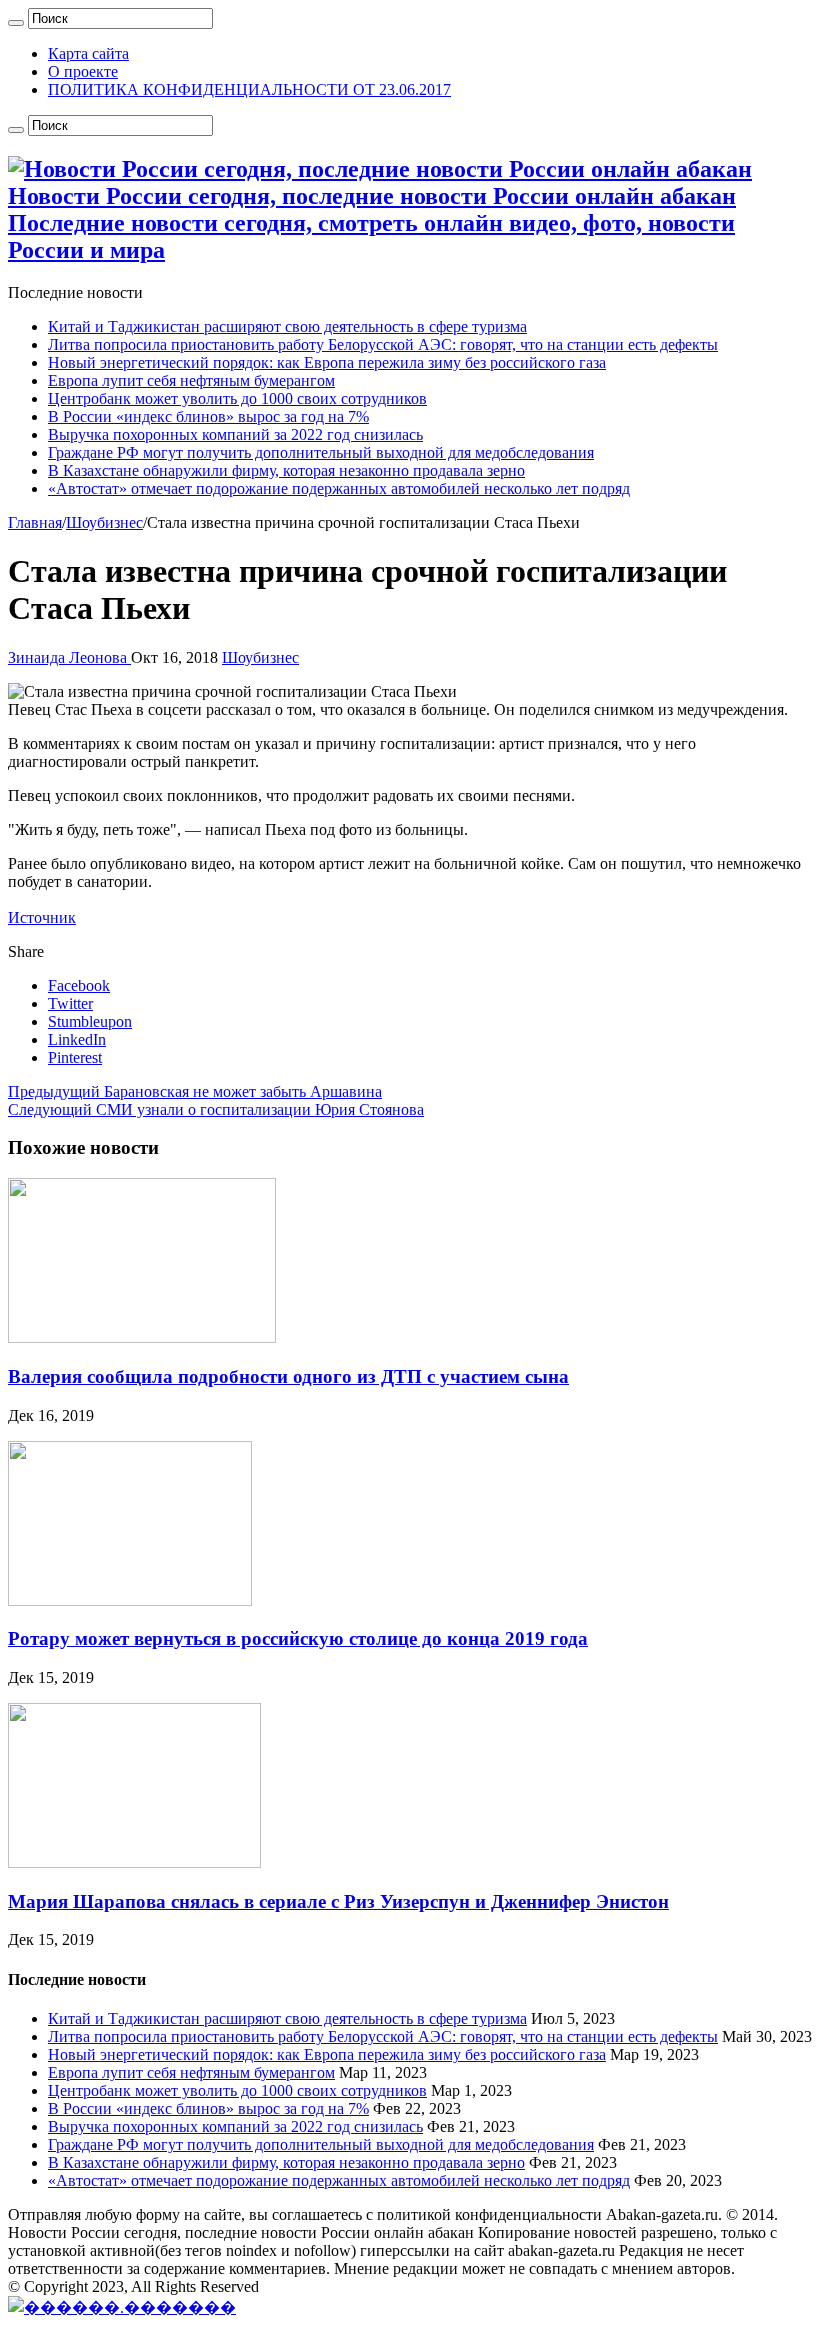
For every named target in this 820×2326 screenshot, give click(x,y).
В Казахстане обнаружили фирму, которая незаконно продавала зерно (286, 470)
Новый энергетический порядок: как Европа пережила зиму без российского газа (327, 362)
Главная (35, 522)
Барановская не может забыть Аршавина (195, 1091)
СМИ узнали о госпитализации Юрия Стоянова (216, 1109)
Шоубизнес (104, 522)
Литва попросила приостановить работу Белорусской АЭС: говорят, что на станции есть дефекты (383, 344)
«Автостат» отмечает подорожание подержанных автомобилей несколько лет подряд (339, 488)
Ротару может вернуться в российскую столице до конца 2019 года (298, 1638)
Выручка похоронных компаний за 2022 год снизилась (235, 434)
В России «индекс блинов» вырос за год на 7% (208, 416)
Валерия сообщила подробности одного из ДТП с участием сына (288, 1376)
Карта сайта (88, 53)
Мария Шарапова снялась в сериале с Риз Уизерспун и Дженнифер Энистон (338, 1901)
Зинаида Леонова (69, 657)
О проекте (83, 71)
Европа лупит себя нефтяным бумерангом (191, 380)
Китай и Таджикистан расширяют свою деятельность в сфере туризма (287, 326)
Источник (42, 917)
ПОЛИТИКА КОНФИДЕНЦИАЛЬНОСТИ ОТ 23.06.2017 (249, 89)
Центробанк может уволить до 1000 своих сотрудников (237, 398)
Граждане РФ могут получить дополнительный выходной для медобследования (321, 452)
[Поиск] (16, 23)
